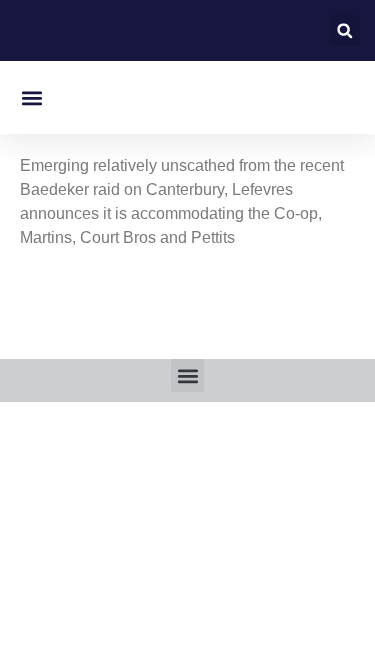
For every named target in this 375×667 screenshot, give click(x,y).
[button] (344, 30)
